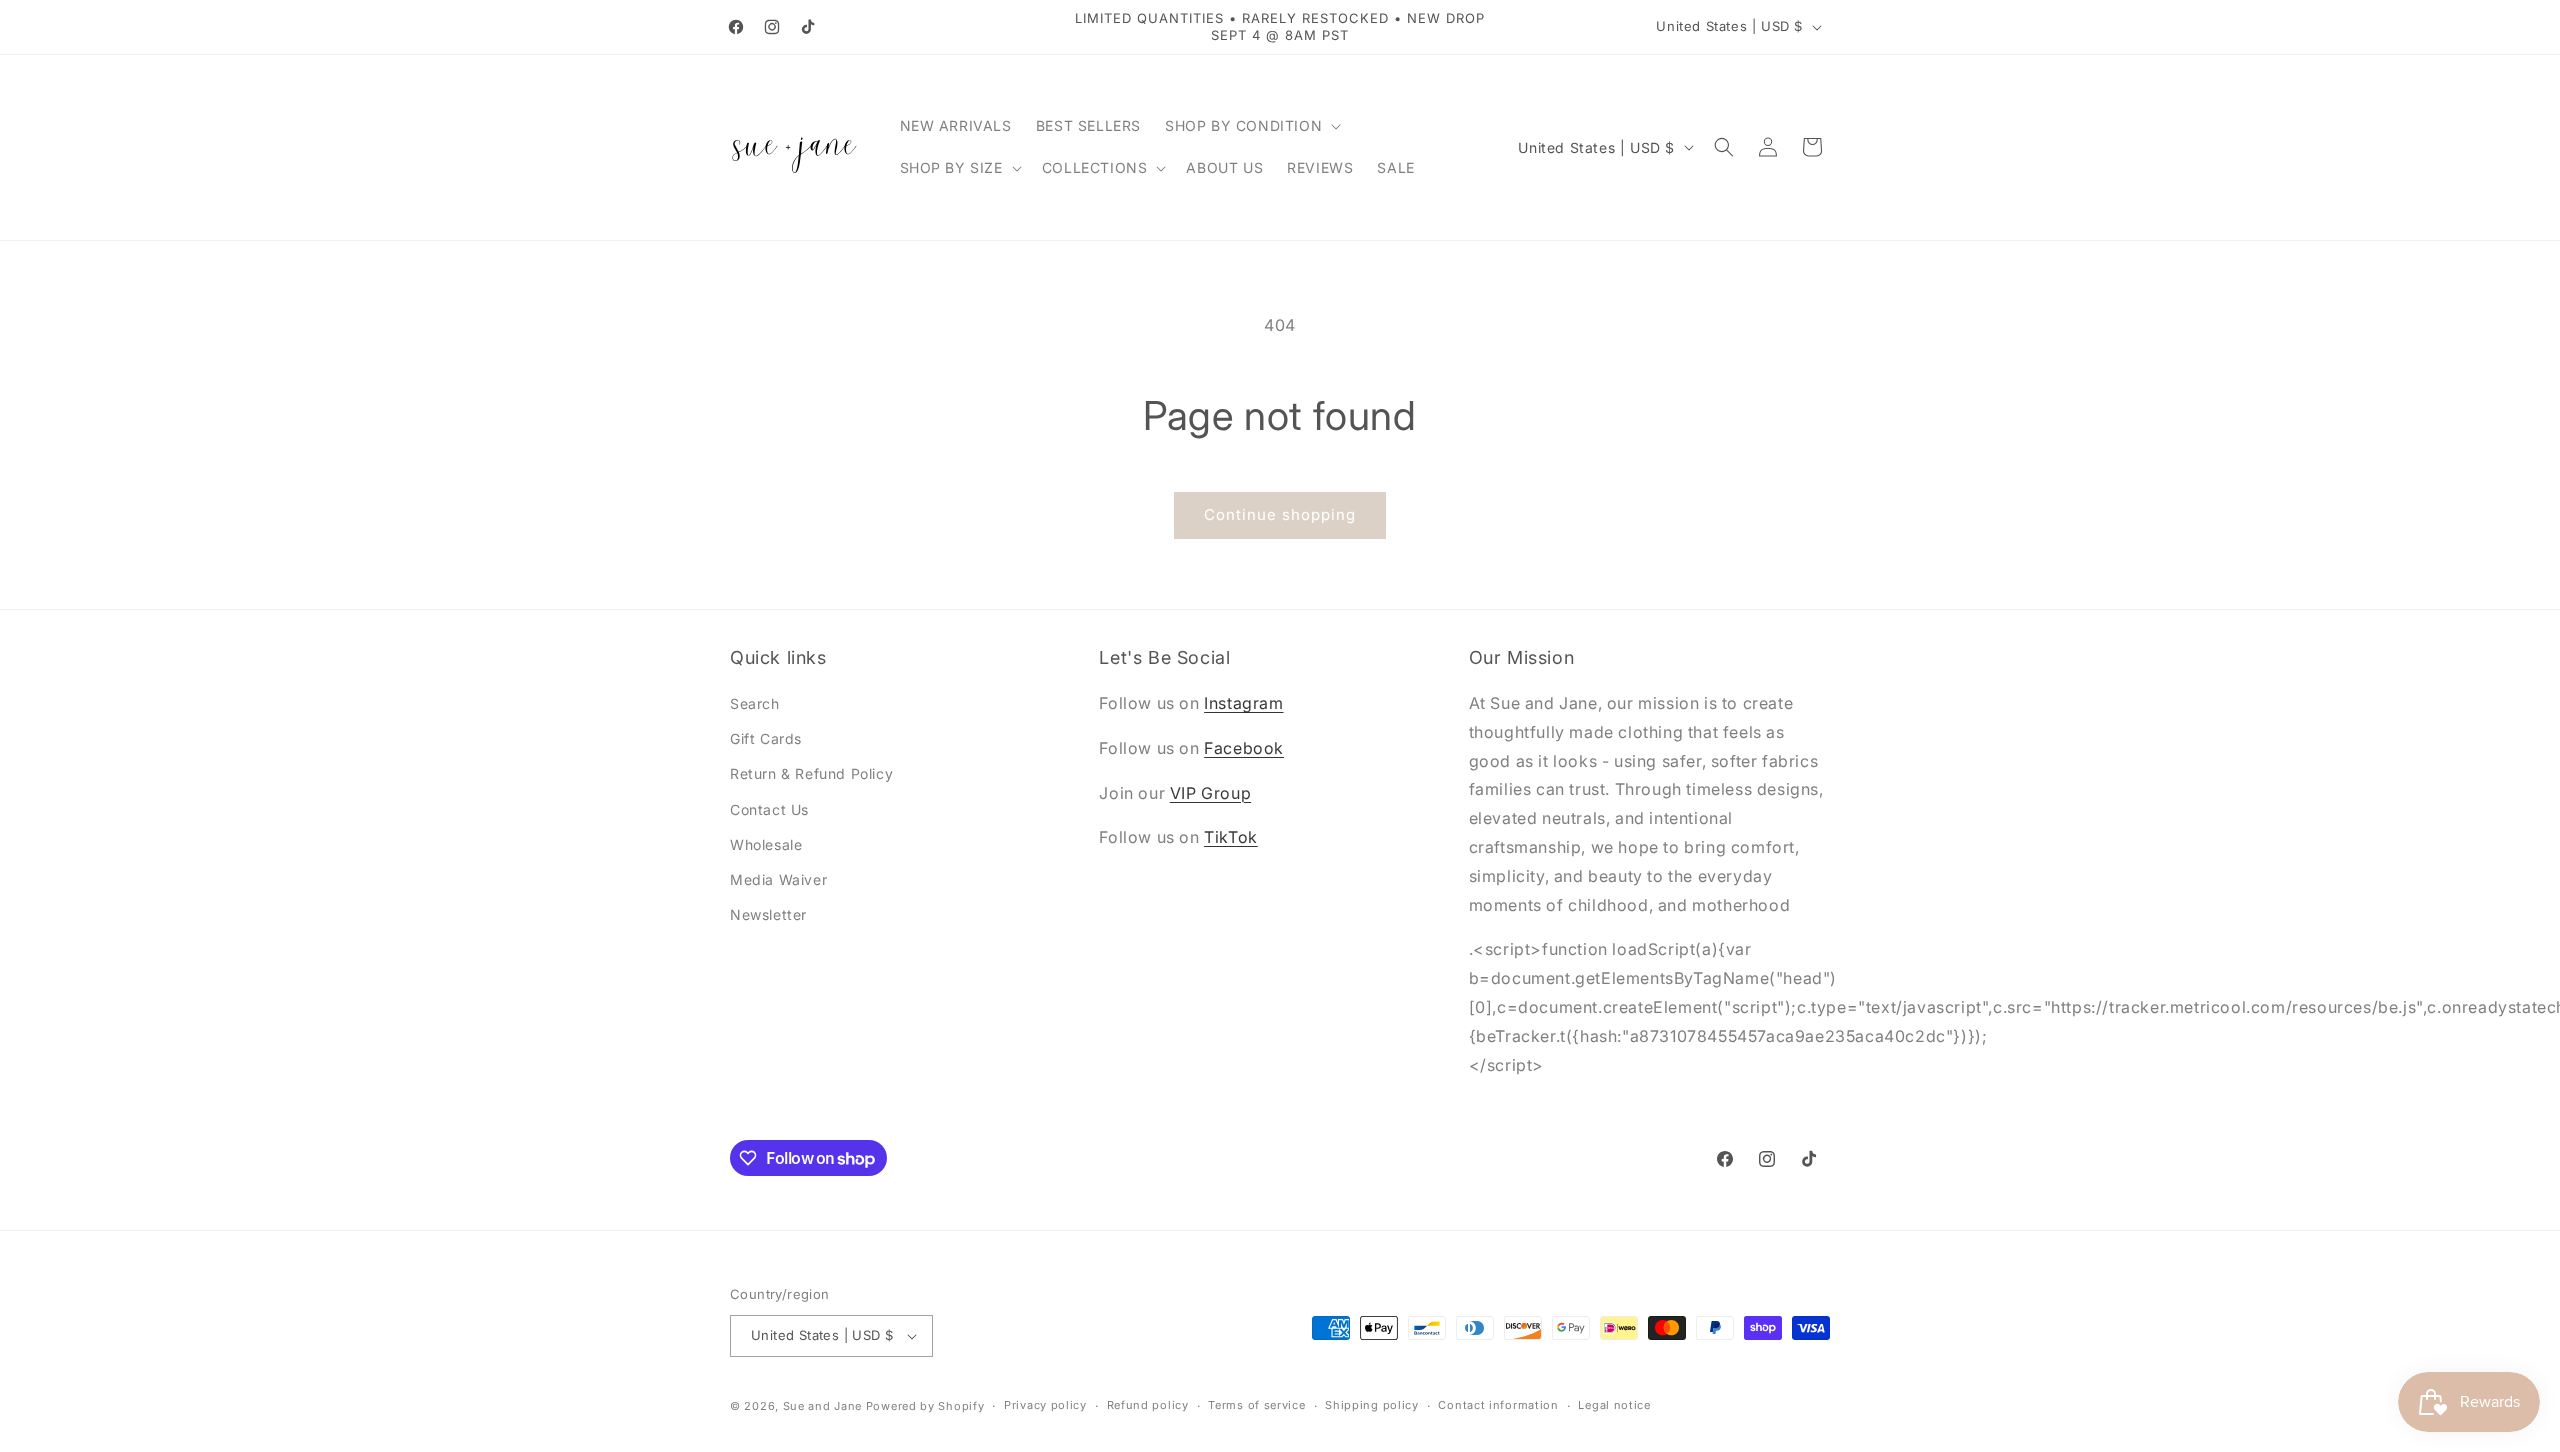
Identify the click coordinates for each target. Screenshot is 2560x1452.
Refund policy (1148, 1405)
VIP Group (1210, 793)
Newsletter (768, 914)
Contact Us (769, 809)
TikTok (1231, 837)
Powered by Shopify (925, 1406)
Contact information (1498, 1405)
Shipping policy (1372, 1405)
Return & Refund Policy (811, 773)
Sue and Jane (822, 1406)
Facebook (1244, 748)
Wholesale (766, 844)
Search (755, 703)
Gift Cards (766, 738)
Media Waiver (778, 879)
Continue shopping (1280, 514)
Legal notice (1614, 1405)
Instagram (1243, 703)
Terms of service (1256, 1405)
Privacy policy (1045, 1405)
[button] (1251, 126)
